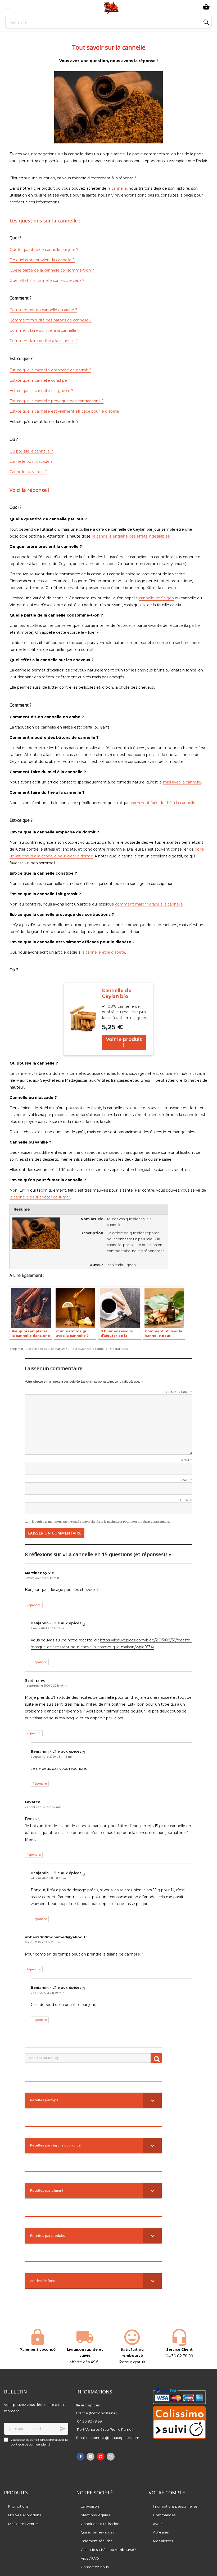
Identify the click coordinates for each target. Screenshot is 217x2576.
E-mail (186, 1480)
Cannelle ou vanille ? (28, 472)
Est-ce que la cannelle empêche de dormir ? (50, 370)
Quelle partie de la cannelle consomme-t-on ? (52, 270)
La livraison (90, 2506)
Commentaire (179, 1392)
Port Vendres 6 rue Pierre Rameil (105, 2429)
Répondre (34, 1605)
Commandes (164, 2515)
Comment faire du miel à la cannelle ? (44, 330)
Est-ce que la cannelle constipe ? (40, 380)
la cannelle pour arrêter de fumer (40, 1197)
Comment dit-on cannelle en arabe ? (43, 310)
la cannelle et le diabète (103, 952)
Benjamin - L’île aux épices (28, 1349)
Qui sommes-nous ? (98, 2532)
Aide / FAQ (90, 2558)
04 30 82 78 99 (89, 2421)
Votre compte (167, 2493)
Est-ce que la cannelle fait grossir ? (41, 391)
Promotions (18, 2506)
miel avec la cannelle (182, 782)
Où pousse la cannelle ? (31, 451)
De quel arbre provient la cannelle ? (42, 260)
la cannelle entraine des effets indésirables (131, 536)
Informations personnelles (175, 2506)
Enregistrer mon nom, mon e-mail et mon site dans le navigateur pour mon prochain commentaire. (101, 1522)
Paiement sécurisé (97, 2541)
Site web (185, 1500)
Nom (187, 1460)
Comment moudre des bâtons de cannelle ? (51, 320)
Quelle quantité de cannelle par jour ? (44, 250)
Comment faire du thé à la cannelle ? (44, 341)
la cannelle (117, 188)
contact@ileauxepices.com (115, 2438)
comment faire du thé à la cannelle (163, 803)
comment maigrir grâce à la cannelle (149, 904)
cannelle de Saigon (156, 598)
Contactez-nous (95, 2567)
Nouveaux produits (24, 2515)
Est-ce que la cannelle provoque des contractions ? (56, 401)
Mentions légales (95, 2515)
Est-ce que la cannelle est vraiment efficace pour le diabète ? (66, 411)
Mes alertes (163, 2541)
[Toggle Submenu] (152, 2100)
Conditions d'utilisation (100, 2524)
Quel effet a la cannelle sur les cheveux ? (47, 281)
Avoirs (158, 2524)
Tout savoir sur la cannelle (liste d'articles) (100, 1349)
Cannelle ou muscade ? (31, 461)
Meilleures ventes (23, 2524)
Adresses (161, 2532)
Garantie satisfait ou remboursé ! (108, 2550)
